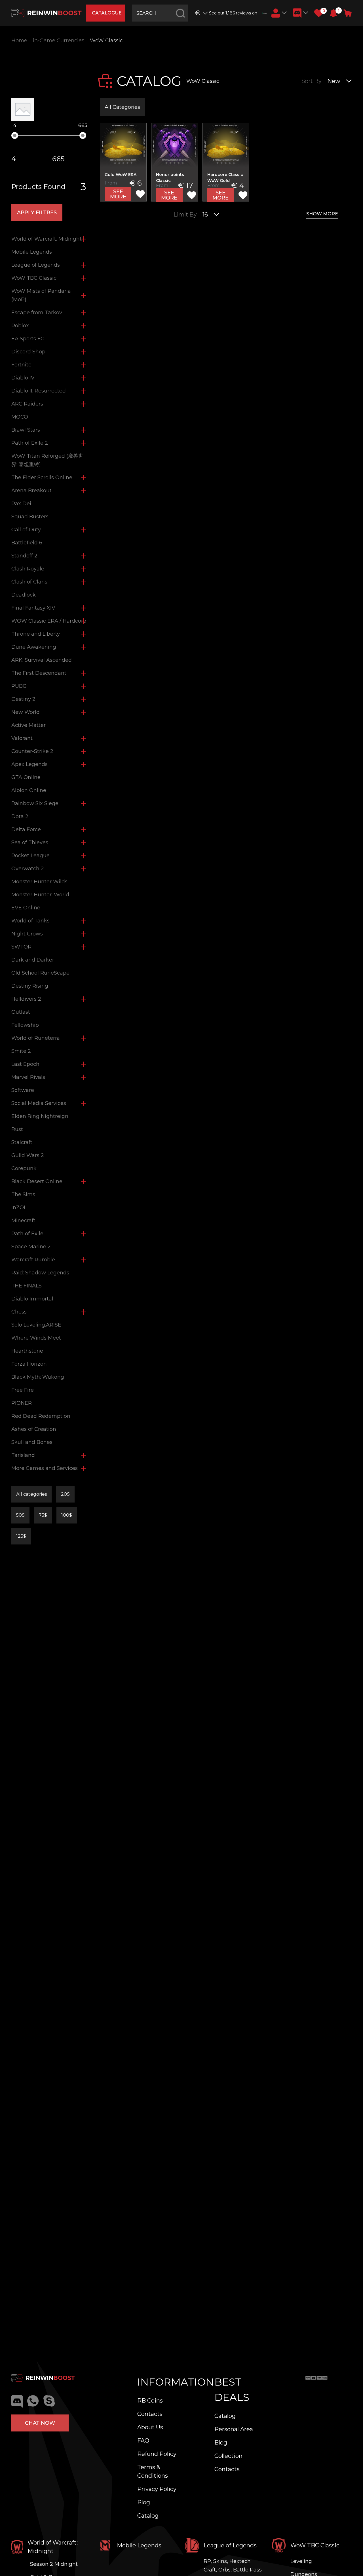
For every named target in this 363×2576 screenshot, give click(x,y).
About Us (150, 2427)
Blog (144, 2502)
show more (322, 214)
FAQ (143, 2441)
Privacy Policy (157, 2489)
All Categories (122, 107)
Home (19, 41)
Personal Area (234, 2429)
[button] (333, 13)
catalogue (107, 13)
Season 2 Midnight (54, 2564)
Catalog (148, 2516)
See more (118, 194)
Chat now (40, 2423)
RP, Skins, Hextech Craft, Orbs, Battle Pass (233, 2566)
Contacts (150, 2414)
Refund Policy (157, 2454)
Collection (228, 2456)
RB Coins (150, 2401)
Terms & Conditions (153, 2471)
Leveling (301, 2561)
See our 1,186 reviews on (233, 13)
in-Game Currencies (59, 41)
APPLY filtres (37, 213)
